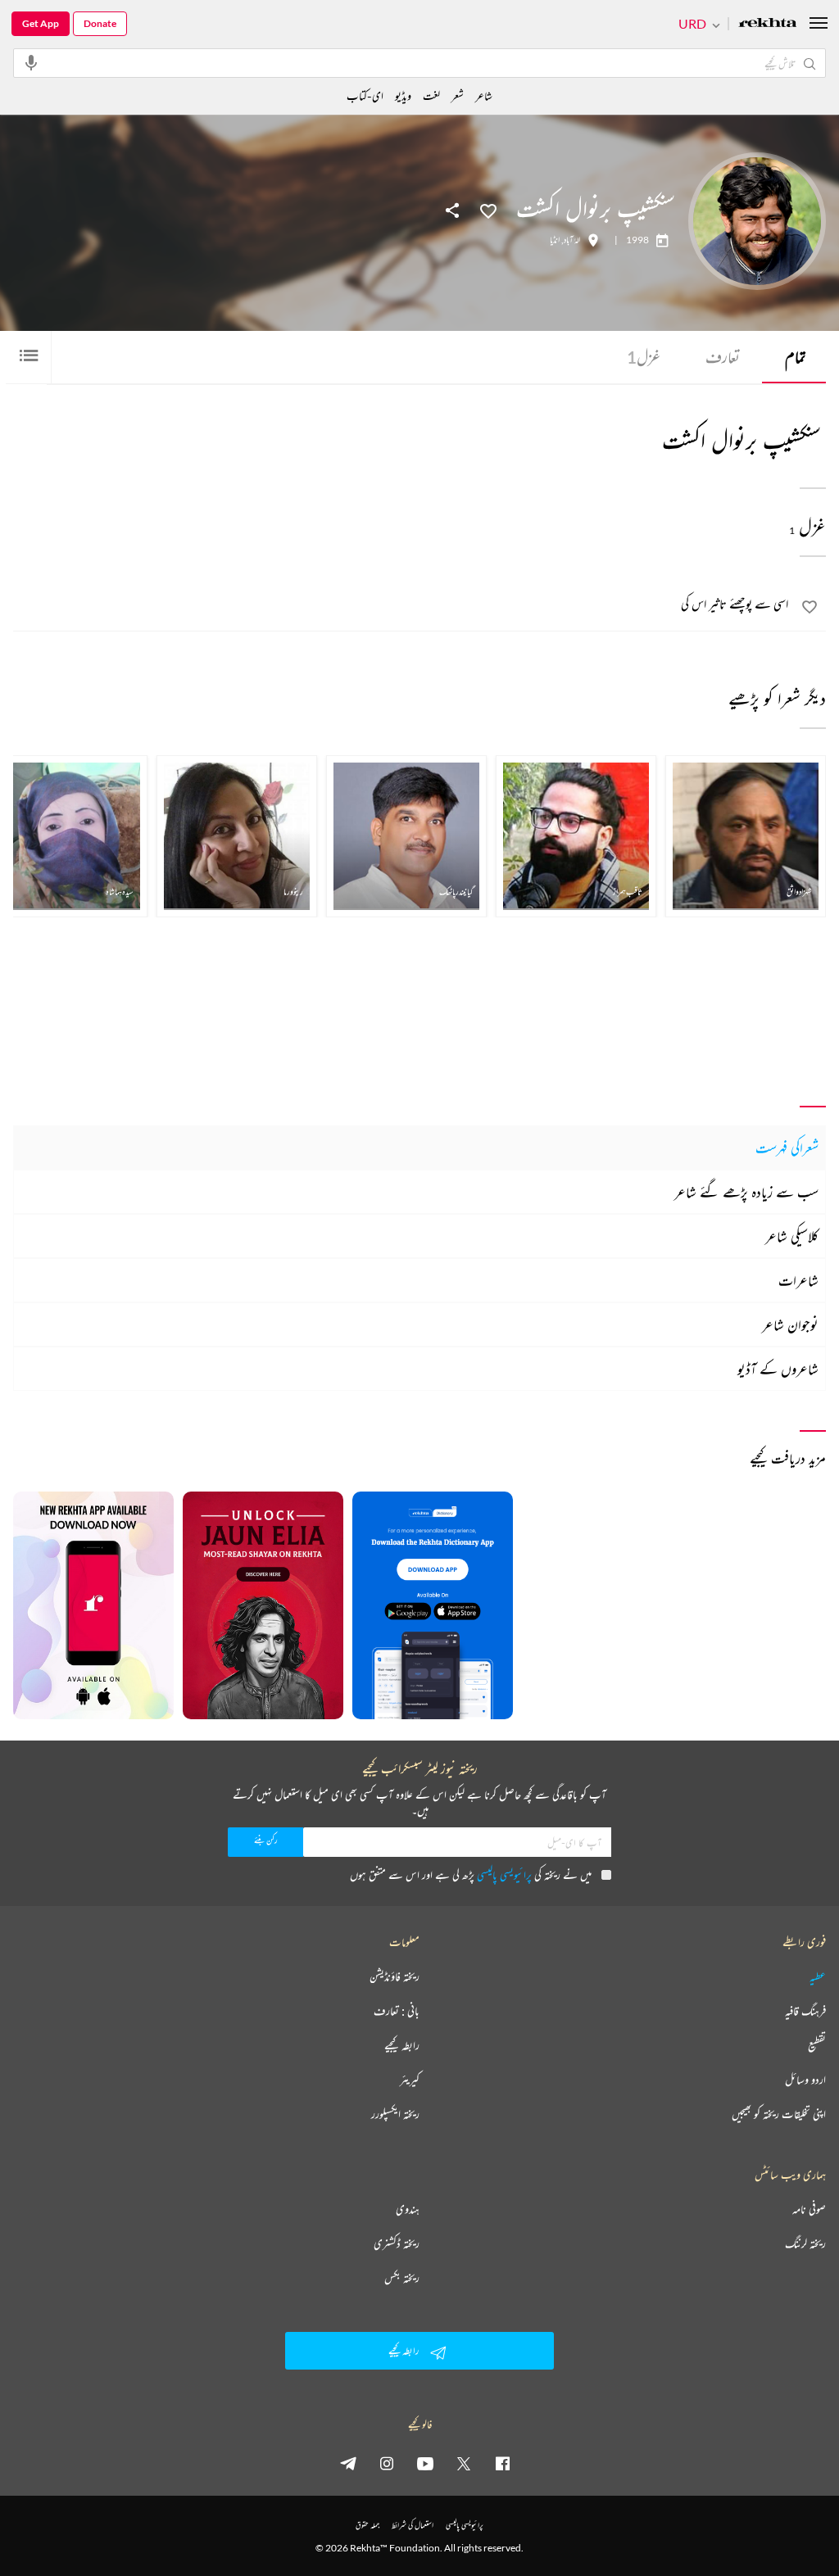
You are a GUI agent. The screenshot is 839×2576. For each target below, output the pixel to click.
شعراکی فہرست (787, 1148)
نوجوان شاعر (790, 1324)
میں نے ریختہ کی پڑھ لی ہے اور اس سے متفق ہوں (471, 1874)
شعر (458, 95)
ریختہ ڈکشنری (397, 2243)
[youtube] (425, 2463)
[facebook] (502, 2463)
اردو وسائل (805, 2080)
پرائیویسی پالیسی (504, 1874)
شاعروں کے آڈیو (778, 1369)
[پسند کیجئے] (488, 210)
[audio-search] (31, 62)
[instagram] (387, 2463)
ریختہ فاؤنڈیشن (395, 1976)
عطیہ (818, 1976)
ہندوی (408, 2209)
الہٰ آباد (572, 240)
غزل (644, 357)
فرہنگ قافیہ (805, 2011)
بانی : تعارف (397, 2011)
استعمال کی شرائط (413, 2525)
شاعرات (798, 1280)
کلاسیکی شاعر (792, 1236)
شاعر (484, 95)
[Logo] (768, 24)
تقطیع (817, 2045)
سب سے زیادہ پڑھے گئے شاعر (746, 1192)
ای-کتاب (365, 95)
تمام (796, 357)
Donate (100, 23)
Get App (41, 23)
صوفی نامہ (809, 2209)
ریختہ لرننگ (805, 2243)
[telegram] (348, 2463)
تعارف (723, 357)
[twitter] (464, 2463)
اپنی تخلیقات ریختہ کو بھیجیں (779, 2114)
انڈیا (555, 240)
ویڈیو (403, 95)
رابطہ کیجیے (402, 2045)
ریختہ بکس (402, 2278)
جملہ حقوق (367, 2525)
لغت (431, 95)
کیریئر (410, 2080)
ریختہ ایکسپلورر (395, 2114)
